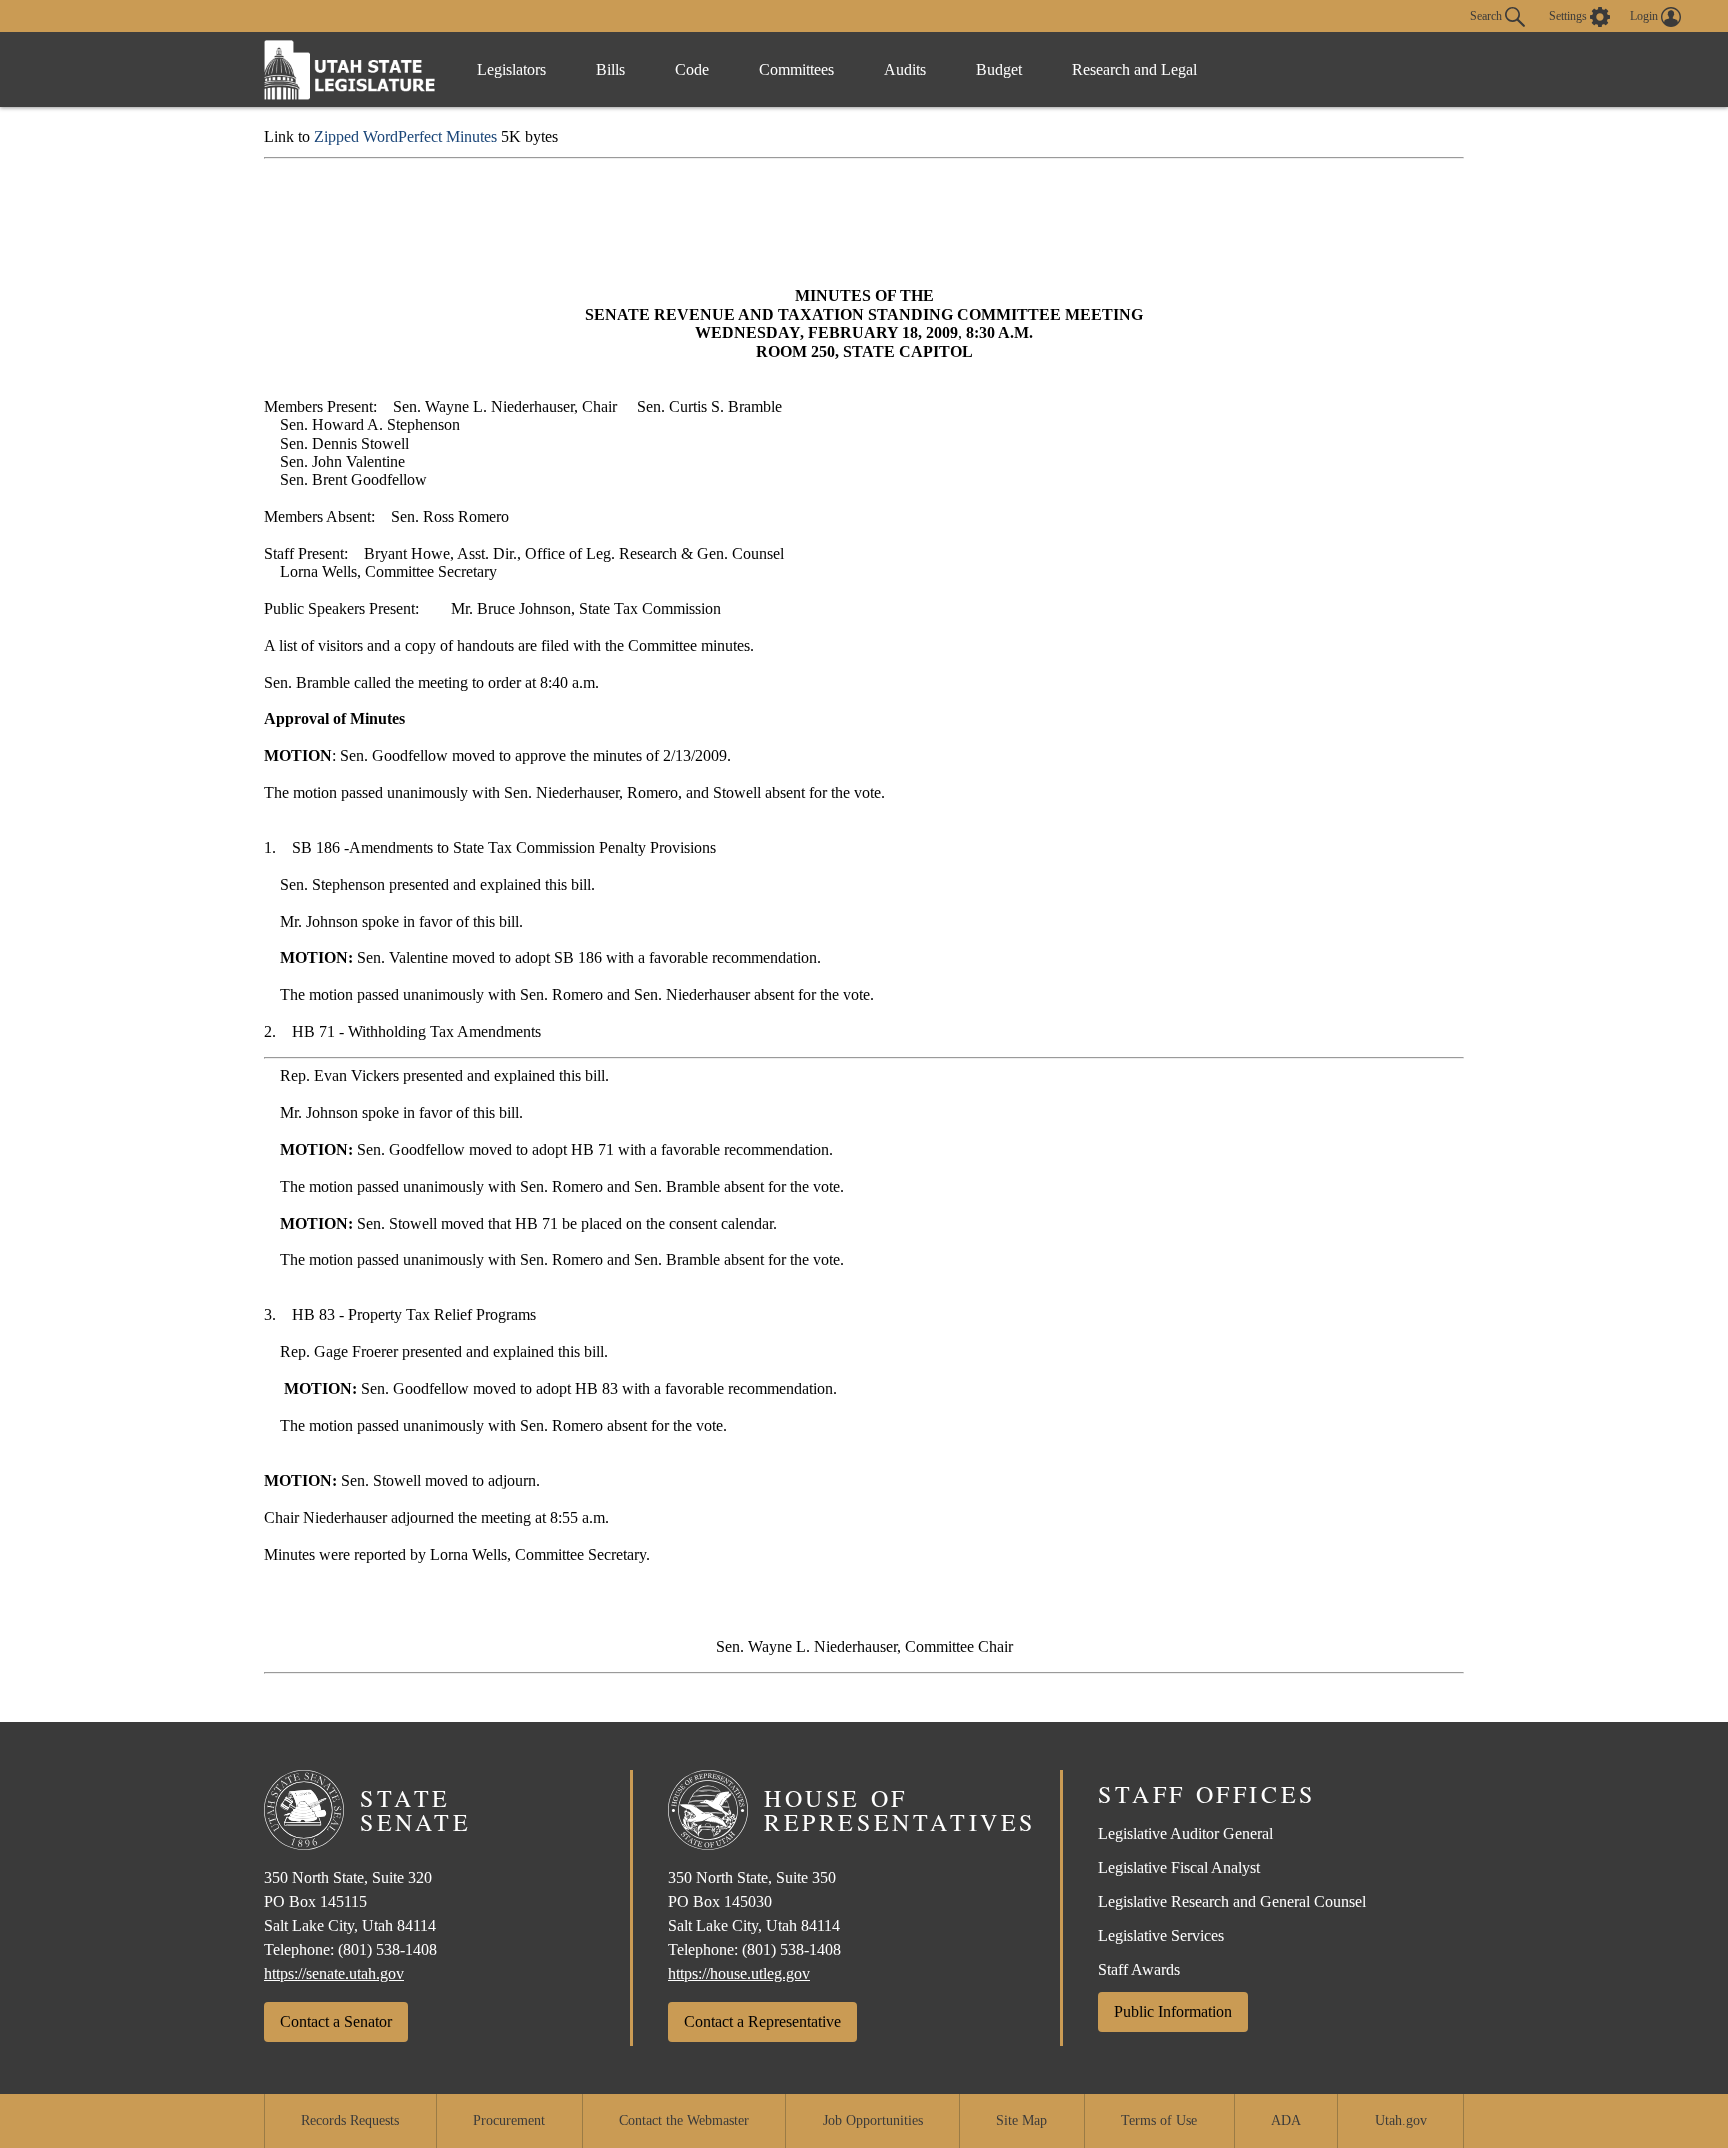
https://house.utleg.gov (739, 1973)
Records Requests (350, 2120)
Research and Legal (1134, 69)
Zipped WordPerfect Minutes (405, 136)
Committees (796, 69)
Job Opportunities (873, 2120)
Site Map (1021, 2120)
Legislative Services (1161, 1935)
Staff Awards (1139, 1969)
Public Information (1173, 2011)
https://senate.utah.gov (334, 1973)
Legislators (511, 69)
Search (1487, 15)
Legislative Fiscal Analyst (1179, 1867)
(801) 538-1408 (387, 1949)
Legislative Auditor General (1185, 1833)
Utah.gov (1401, 2120)
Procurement (509, 2120)
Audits (905, 69)
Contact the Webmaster (684, 2120)
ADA (1286, 2120)
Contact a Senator (336, 2021)
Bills (610, 69)
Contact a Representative (762, 2021)
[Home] (350, 69)
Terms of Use (1159, 2120)
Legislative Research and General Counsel (1232, 1901)
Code (692, 69)
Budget (999, 69)
